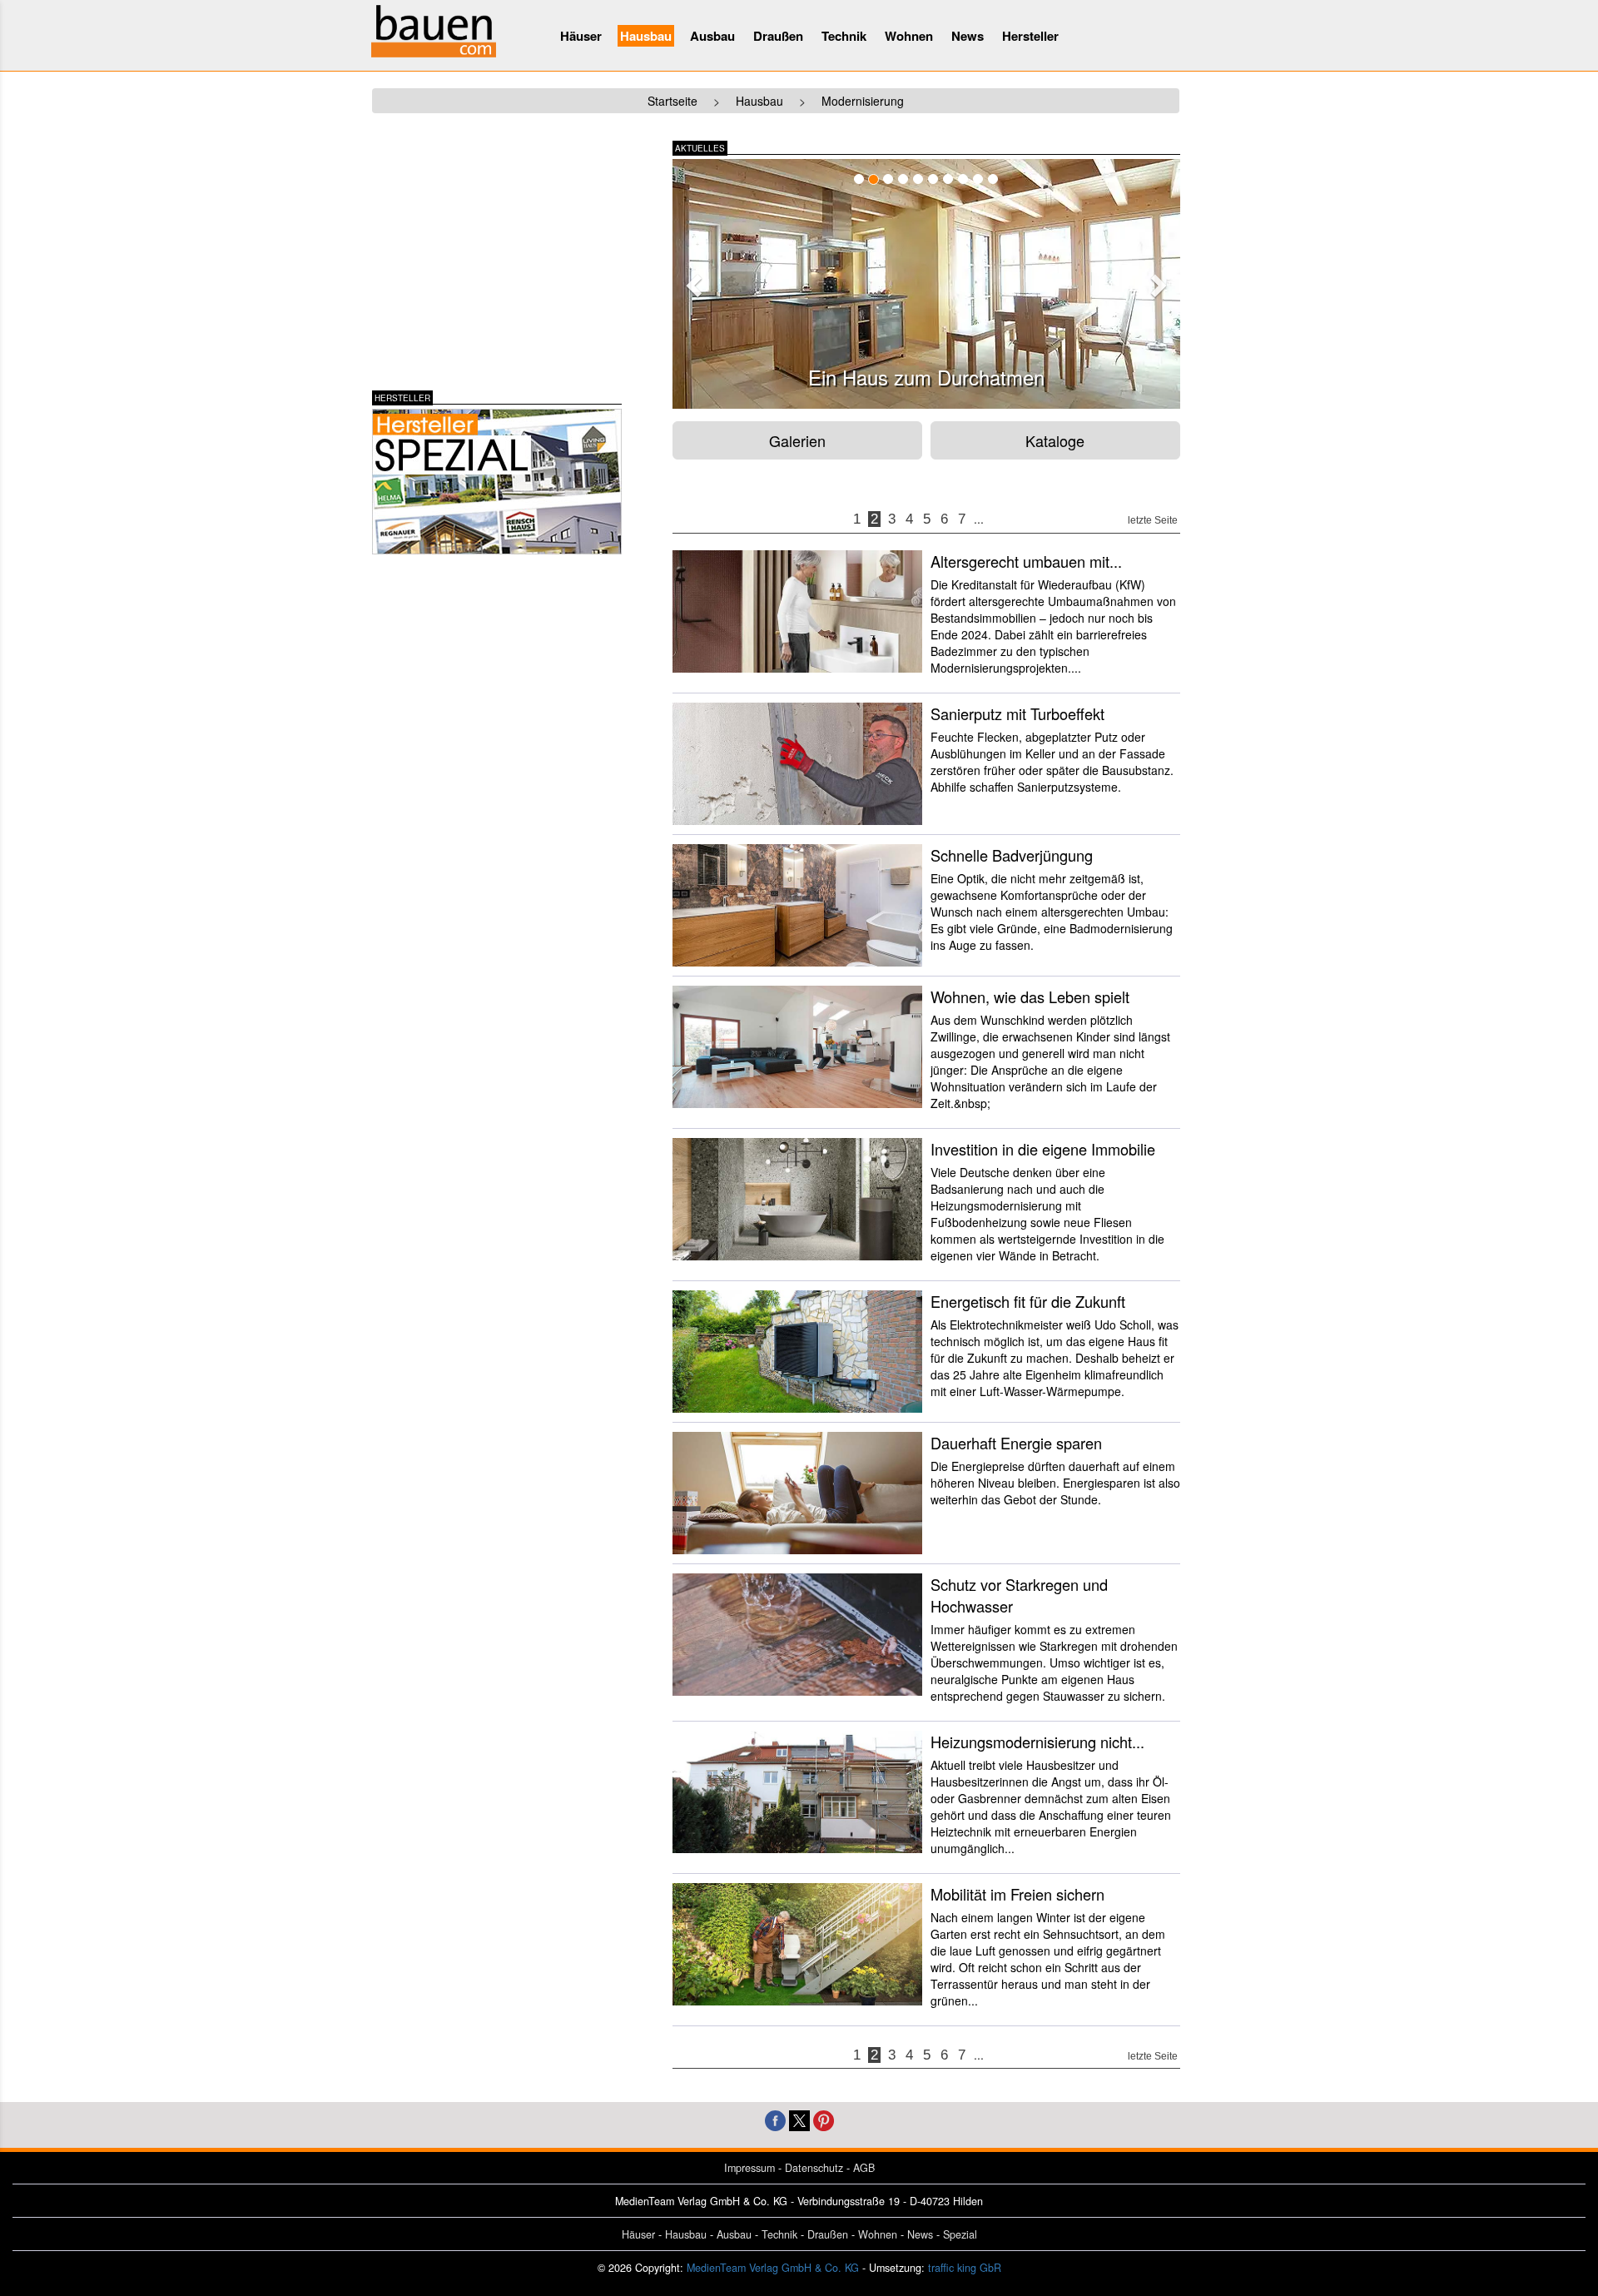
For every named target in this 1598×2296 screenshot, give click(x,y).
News (968, 36)
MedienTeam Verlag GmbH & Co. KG (773, 2268)
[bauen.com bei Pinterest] (824, 2119)
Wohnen (909, 36)
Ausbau (712, 36)
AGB (864, 2168)
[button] (692, 281)
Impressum (749, 2168)
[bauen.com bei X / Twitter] (799, 2119)
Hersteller (1030, 36)
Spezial (960, 2234)
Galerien (797, 440)
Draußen (778, 36)
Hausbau (646, 36)
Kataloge (1055, 440)
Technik (844, 36)
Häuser (581, 36)
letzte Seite (1153, 520)
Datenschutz (814, 2168)
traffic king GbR (965, 2268)
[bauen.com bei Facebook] (775, 2119)
